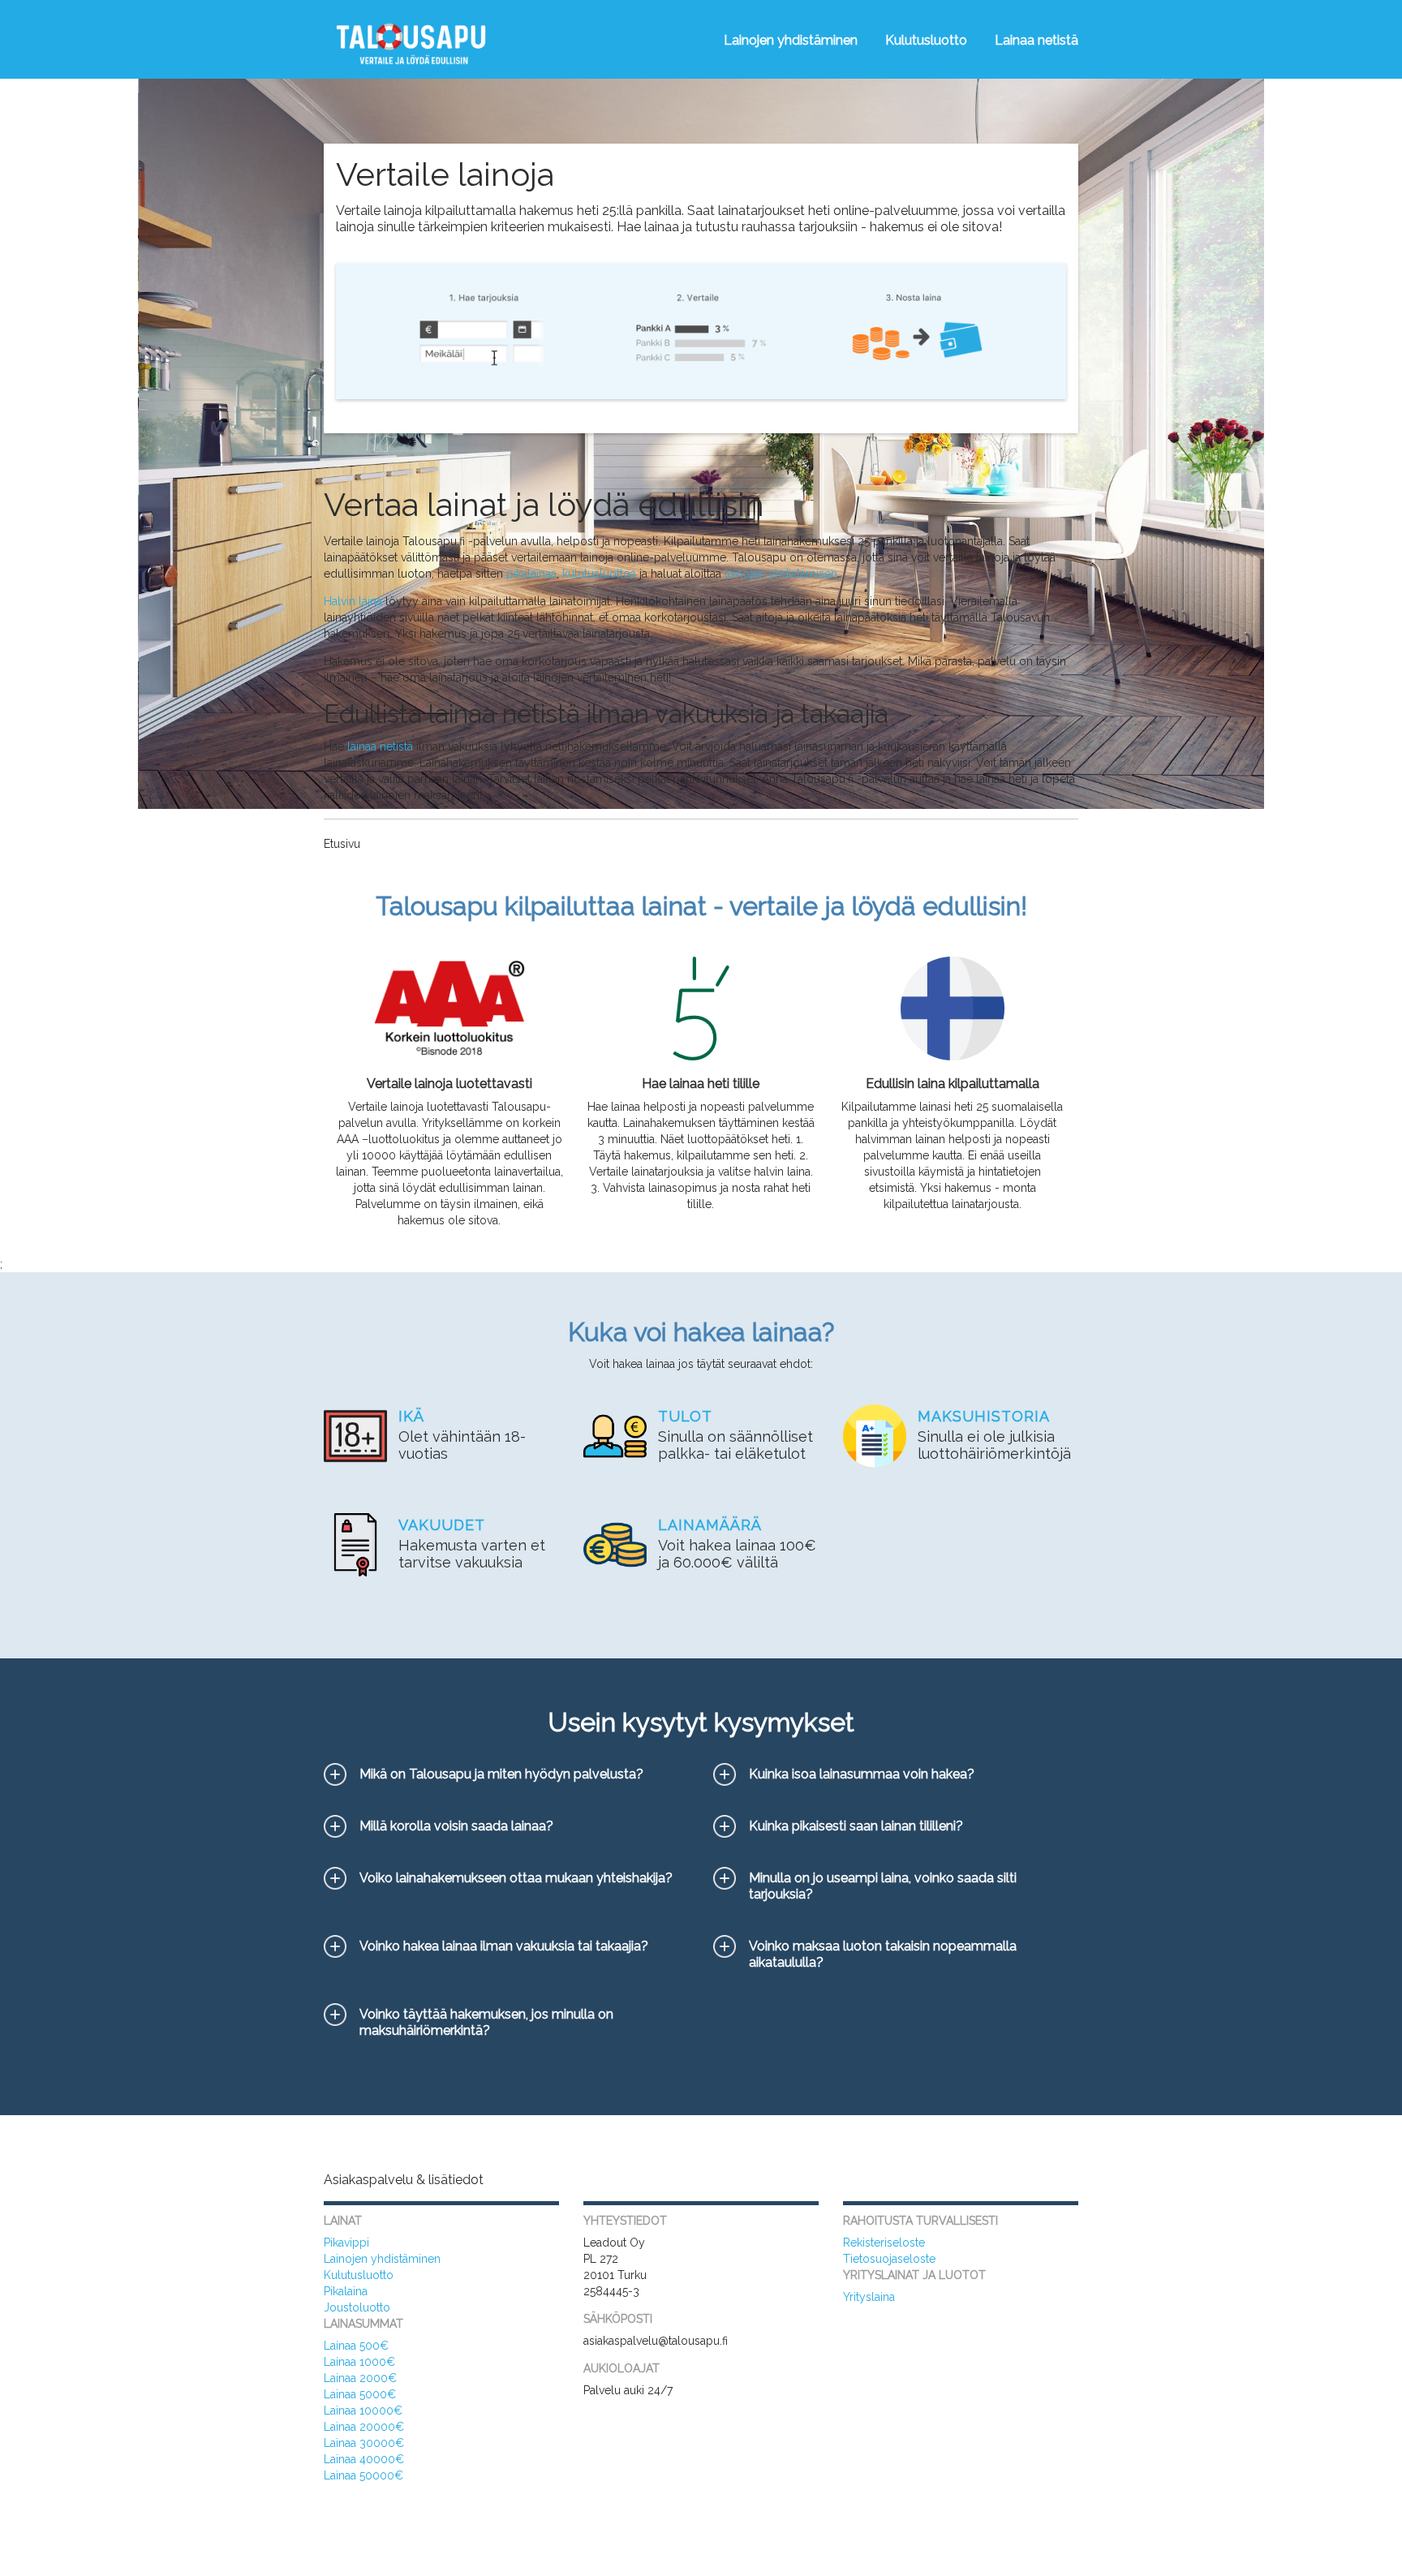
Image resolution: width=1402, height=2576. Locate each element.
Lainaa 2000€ (360, 2378)
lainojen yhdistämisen (781, 574)
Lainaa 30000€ (364, 2443)
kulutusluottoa (599, 574)
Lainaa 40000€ (364, 2459)
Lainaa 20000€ (364, 2427)
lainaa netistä (380, 746)
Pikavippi (346, 2243)
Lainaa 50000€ (363, 2475)
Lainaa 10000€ (363, 2410)
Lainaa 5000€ (360, 2394)
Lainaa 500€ (356, 2346)
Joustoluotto (357, 2307)
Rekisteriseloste (884, 2243)
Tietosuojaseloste (889, 2259)
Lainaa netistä (1036, 40)
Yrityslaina (869, 2297)
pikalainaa (531, 574)
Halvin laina (353, 601)
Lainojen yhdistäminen (791, 40)
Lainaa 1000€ (359, 2362)
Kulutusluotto (926, 40)
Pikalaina (346, 2291)
